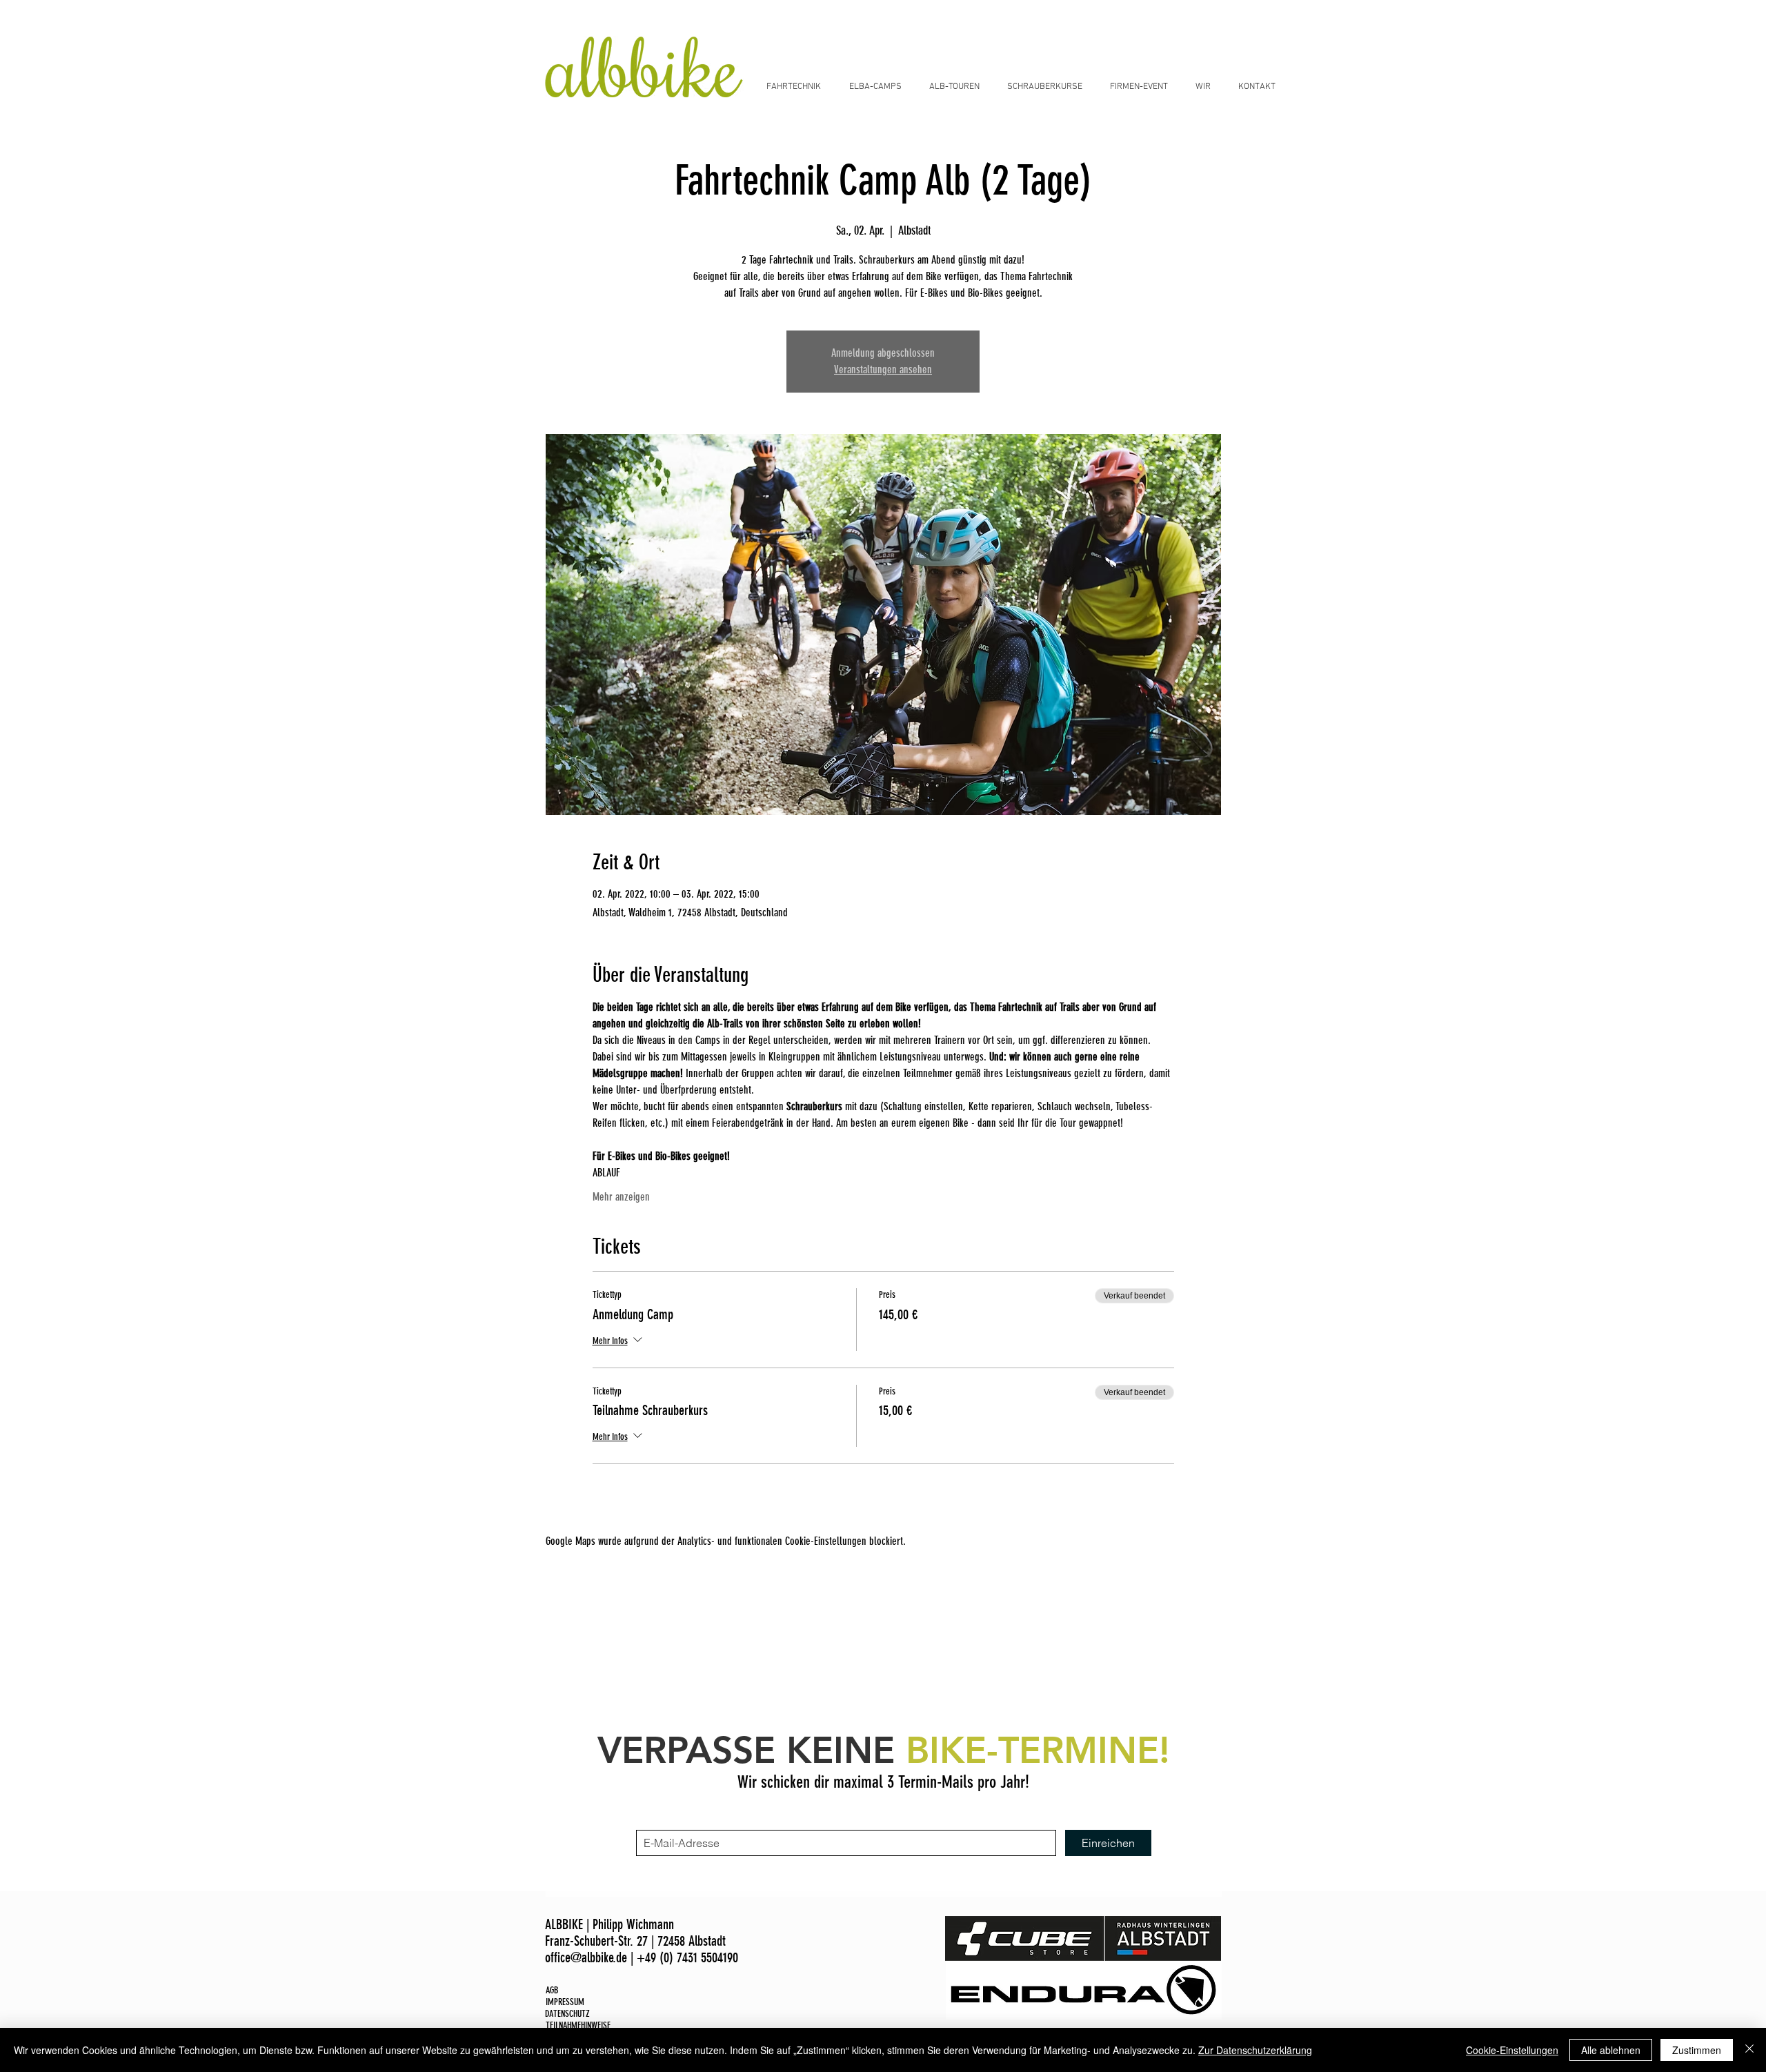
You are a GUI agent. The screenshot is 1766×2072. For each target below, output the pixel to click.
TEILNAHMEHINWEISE (578, 2025)
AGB (552, 1990)
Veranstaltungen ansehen (883, 369)
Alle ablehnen (1611, 2050)
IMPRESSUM (565, 2002)
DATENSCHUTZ (567, 2014)
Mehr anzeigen (621, 1197)
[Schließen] (1749, 2050)
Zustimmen (1697, 2050)
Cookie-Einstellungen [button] (1512, 2050)
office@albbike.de (586, 1957)
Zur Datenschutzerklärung (1255, 2050)
